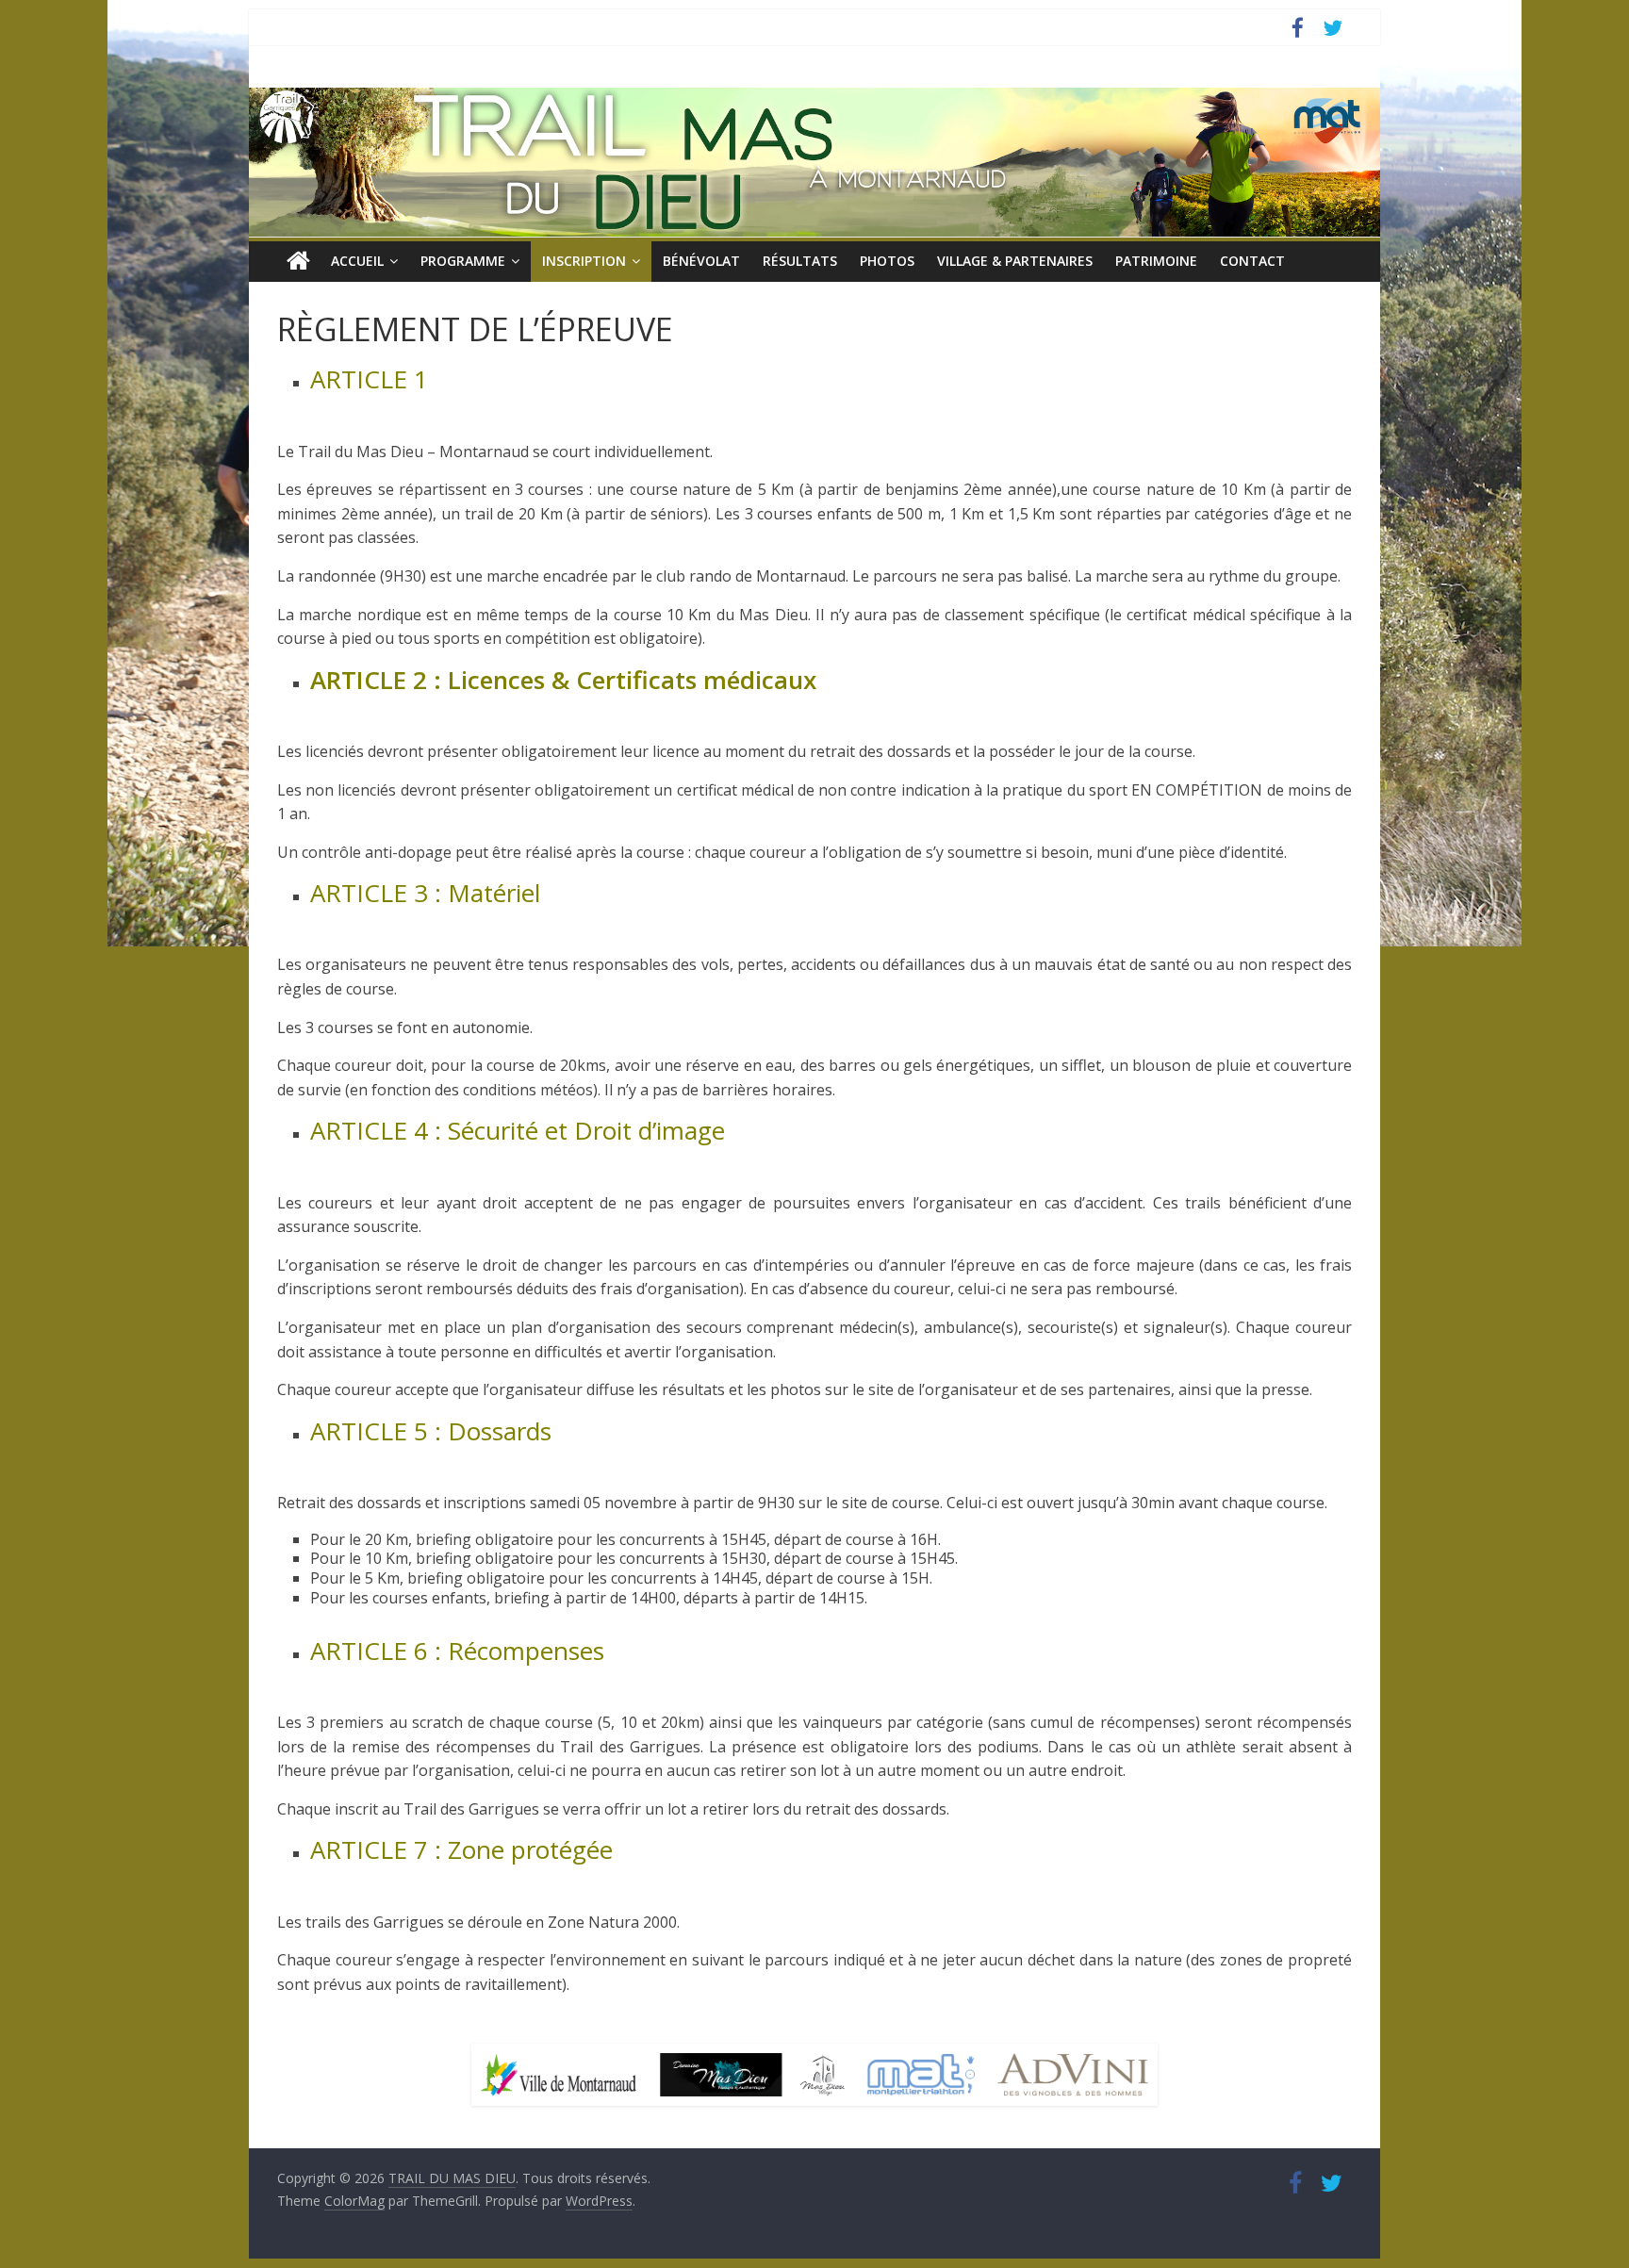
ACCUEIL (357, 261)
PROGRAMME (463, 261)
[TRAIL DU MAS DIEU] (298, 261)
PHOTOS (887, 261)
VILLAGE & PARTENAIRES (1015, 261)
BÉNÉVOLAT (701, 261)
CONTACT (1252, 261)
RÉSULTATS (800, 261)
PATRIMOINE (1156, 261)
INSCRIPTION (584, 261)
